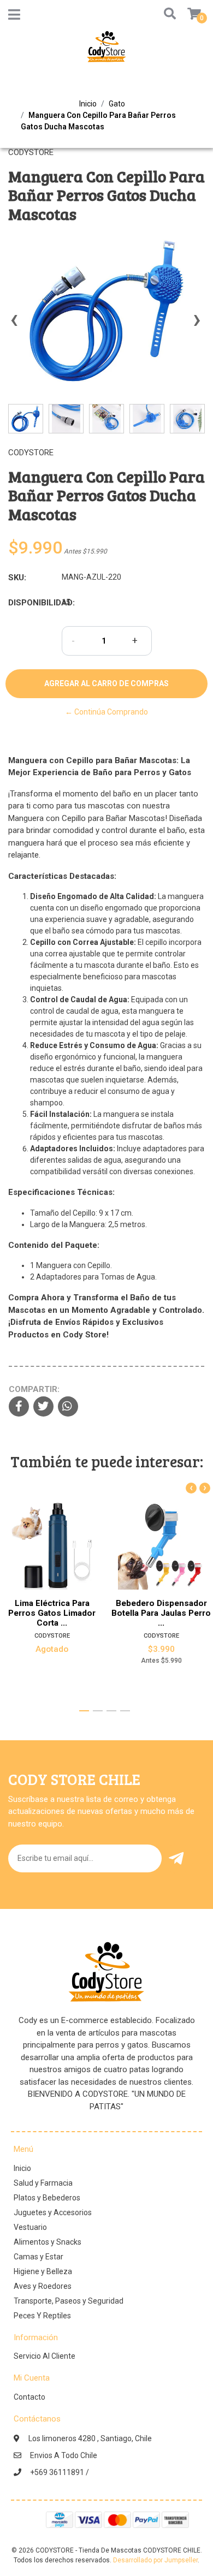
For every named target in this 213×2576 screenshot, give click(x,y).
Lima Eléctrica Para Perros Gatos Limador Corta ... (52, 1613)
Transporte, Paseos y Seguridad (69, 2301)
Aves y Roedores (43, 2286)
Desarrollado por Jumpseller (155, 2560)
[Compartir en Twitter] (43, 1407)
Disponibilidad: (31, 603)
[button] (167, 14)
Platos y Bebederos (47, 2198)
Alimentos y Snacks (48, 2242)
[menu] (187, 14)
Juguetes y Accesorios (53, 2212)
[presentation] (14, 325)
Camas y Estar (39, 2257)
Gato (117, 104)
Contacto (29, 2397)
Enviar (178, 1858)
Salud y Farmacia (43, 2183)
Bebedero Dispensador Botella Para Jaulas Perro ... (161, 1613)
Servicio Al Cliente (45, 2356)
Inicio (88, 104)
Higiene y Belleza (43, 2271)
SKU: (17, 578)
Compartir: (34, 1389)
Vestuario (30, 2227)
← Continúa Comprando (106, 712)
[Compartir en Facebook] (19, 1407)
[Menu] (14, 17)
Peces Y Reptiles (42, 2316)
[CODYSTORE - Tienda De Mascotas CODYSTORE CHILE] (106, 50)
